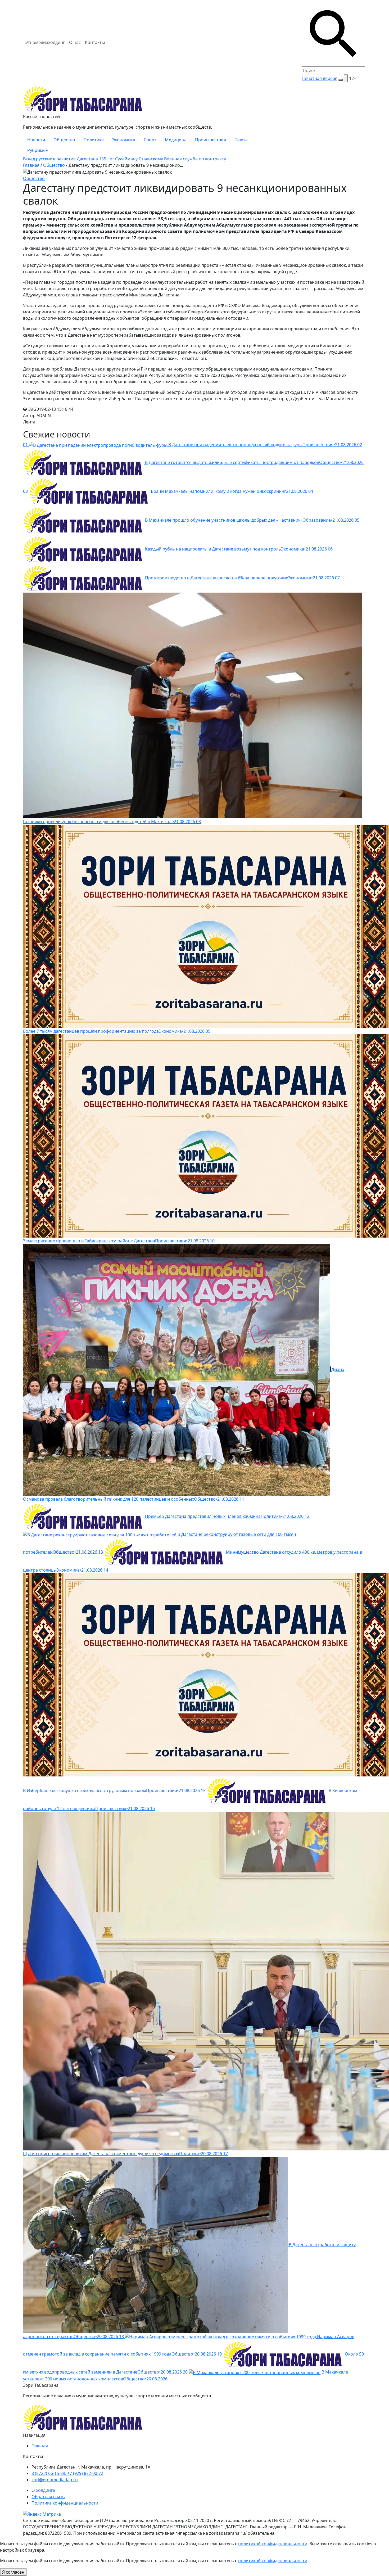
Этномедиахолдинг (45, 42)
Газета (241, 140)
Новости (36, 140)
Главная (31, 165)
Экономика (124, 140)
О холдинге (43, 2490)
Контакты (95, 42)
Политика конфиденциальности (65, 2503)
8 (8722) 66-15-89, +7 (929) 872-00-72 (67, 2473)
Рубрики (38, 150)
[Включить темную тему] (341, 80)
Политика (94, 140)
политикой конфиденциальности (273, 2544)
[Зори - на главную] (195, 99)
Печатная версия (320, 78)
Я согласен (13, 2572)
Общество (64, 140)
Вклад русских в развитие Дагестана (60, 159)
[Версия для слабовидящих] (346, 78)
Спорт (150, 140)
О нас (75, 42)
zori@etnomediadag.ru (55, 2480)
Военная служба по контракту (195, 159)
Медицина (176, 140)
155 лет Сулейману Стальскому (131, 159)
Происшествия (211, 140)
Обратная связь (48, 2497)
